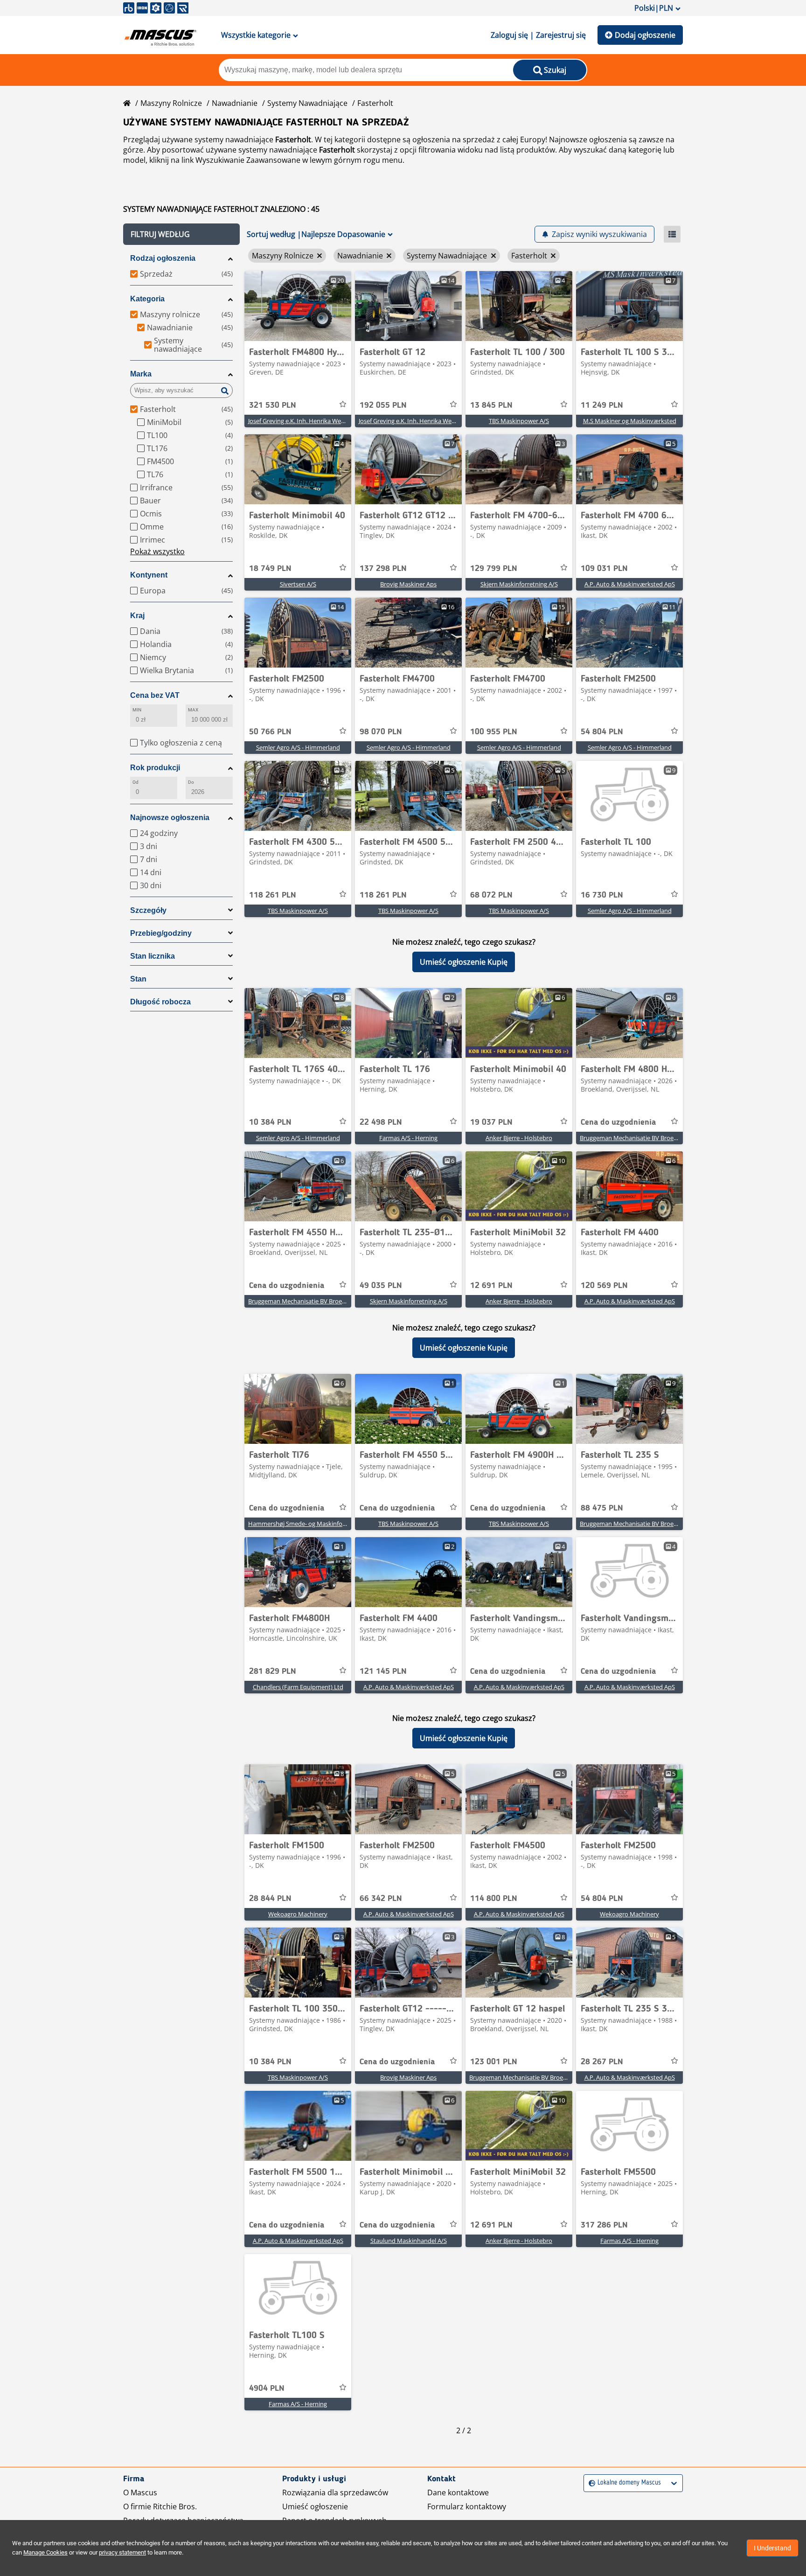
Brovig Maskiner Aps (408, 584)
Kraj (137, 616)
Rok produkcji (155, 768)
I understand (772, 2548)
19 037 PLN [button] (491, 1122)
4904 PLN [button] (267, 2388)
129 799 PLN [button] (494, 569)
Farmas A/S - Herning (408, 1138)
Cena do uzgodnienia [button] (618, 1122)
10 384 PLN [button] (270, 1122)
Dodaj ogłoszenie (645, 35)
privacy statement (122, 2552)
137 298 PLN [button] (383, 569)
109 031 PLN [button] (604, 569)
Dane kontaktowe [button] (458, 2492)
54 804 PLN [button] (602, 732)
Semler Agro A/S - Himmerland (298, 747)
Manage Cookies (45, 2552)
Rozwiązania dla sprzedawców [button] (335, 2492)
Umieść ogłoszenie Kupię (464, 962)
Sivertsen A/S (298, 584)
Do (191, 782)
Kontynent (149, 575)
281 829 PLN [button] (273, 1671)
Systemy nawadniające (307, 103)
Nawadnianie (235, 103)
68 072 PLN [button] (491, 895)
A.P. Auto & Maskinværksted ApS (630, 584)
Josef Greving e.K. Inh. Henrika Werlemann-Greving (318, 421)
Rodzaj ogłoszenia (163, 258)
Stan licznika (153, 956)
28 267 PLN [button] (602, 2062)
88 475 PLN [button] (602, 1508)
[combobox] (590, 2483)
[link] (298, 306)
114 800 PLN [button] (494, 1899)
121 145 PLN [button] (383, 1671)
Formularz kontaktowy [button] (467, 2506)
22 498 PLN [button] (381, 1122)
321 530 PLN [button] (273, 405)
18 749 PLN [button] (270, 569)
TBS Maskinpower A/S (519, 421)
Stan (138, 979)
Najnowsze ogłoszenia (170, 818)
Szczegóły (148, 910)
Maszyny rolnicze (171, 103)
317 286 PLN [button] (604, 2225)
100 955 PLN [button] (494, 732)
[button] (181, 234)
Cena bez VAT (155, 695)
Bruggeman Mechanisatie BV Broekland (634, 1138)
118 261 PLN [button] (273, 895)
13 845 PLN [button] (491, 405)
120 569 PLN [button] (604, 1286)
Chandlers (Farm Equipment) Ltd (298, 1687)
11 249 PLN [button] (602, 405)
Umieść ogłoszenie (315, 2506)
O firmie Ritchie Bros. (160, 2506)
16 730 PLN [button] (602, 895)
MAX (193, 710)
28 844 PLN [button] (270, 1899)
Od (135, 782)
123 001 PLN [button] (494, 2062)
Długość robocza (160, 1002)
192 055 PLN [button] (383, 405)
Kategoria (147, 299)
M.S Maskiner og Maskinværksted (630, 421)
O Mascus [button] (140, 2492)
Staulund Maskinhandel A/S (409, 2241)
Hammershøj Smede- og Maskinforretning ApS (313, 1524)
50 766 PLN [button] (270, 732)
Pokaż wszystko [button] (157, 551)
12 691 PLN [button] (491, 1286)
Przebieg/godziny (161, 933)
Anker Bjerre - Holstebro (519, 1138)
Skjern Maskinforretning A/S (519, 584)
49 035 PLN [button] (381, 1286)
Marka (141, 374)
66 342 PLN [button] (381, 1899)
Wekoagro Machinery (298, 1914)
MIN (137, 710)
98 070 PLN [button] (381, 732)
